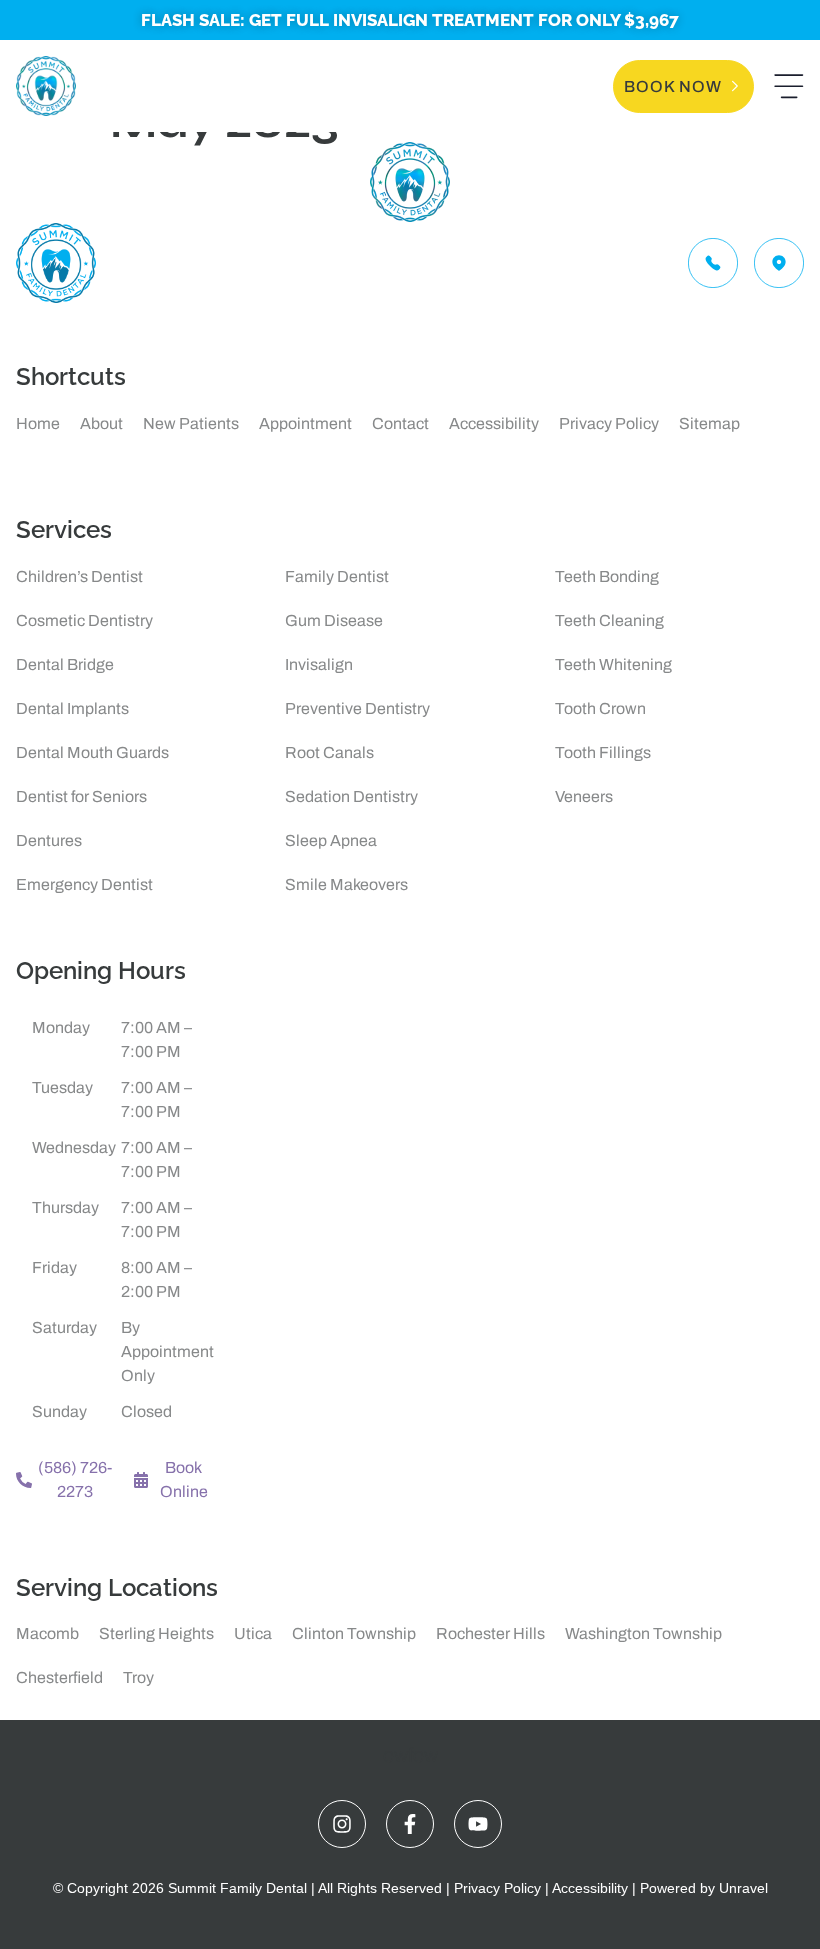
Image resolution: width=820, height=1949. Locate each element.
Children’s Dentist (79, 576)
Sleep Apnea (331, 840)
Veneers (584, 796)
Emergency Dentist (84, 884)
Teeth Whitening (613, 664)
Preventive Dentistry (357, 708)
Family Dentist (337, 576)
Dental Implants (72, 708)
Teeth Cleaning (609, 620)
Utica (253, 1633)
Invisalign (319, 664)
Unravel (743, 1888)
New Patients (191, 423)
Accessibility (494, 423)
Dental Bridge (65, 664)
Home (38, 423)
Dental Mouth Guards (92, 752)
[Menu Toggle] (789, 86)
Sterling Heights (156, 1633)
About (101, 423)
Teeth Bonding (607, 576)
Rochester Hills (490, 1633)
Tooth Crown (600, 708)
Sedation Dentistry (351, 796)
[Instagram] (342, 1824)
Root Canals (329, 752)
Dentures (49, 840)
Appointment (305, 423)
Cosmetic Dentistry (84, 620)
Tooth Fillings (603, 752)
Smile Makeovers (346, 884)
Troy (138, 1677)
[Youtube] (478, 1824)
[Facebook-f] (410, 1824)
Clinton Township (354, 1633)
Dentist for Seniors (81, 796)
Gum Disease (334, 620)
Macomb (47, 1633)
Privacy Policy (609, 423)
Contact (400, 423)
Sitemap (709, 423)
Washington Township (643, 1633)
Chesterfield (59, 1677)
